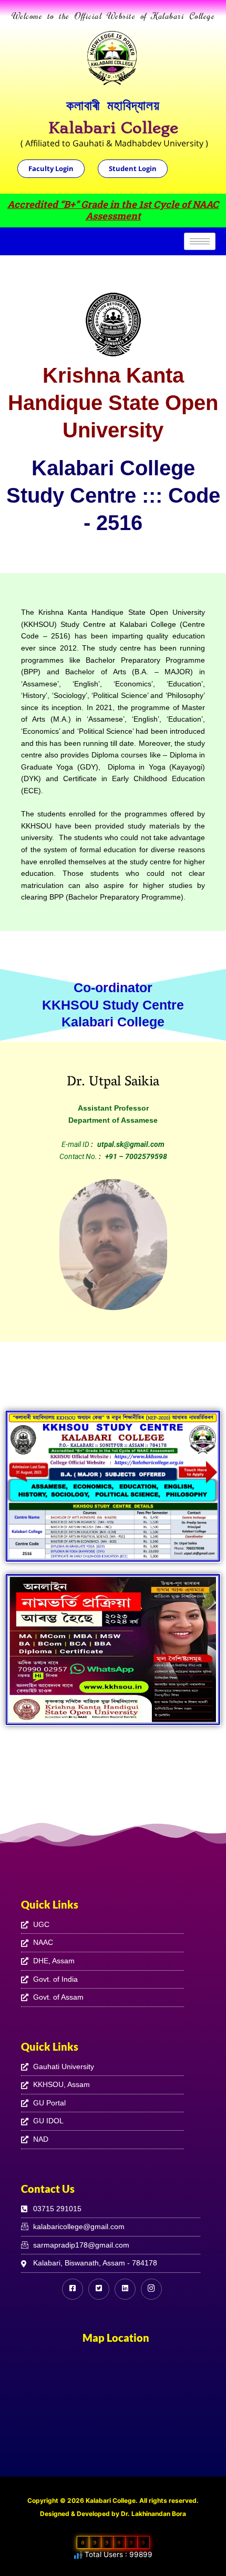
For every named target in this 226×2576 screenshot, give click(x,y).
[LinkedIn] (125, 2289)
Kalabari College (113, 128)
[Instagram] (151, 2289)
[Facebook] (73, 2289)
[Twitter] (99, 2289)
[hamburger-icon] (200, 241)
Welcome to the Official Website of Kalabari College (113, 16)
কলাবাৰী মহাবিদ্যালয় (113, 105)
